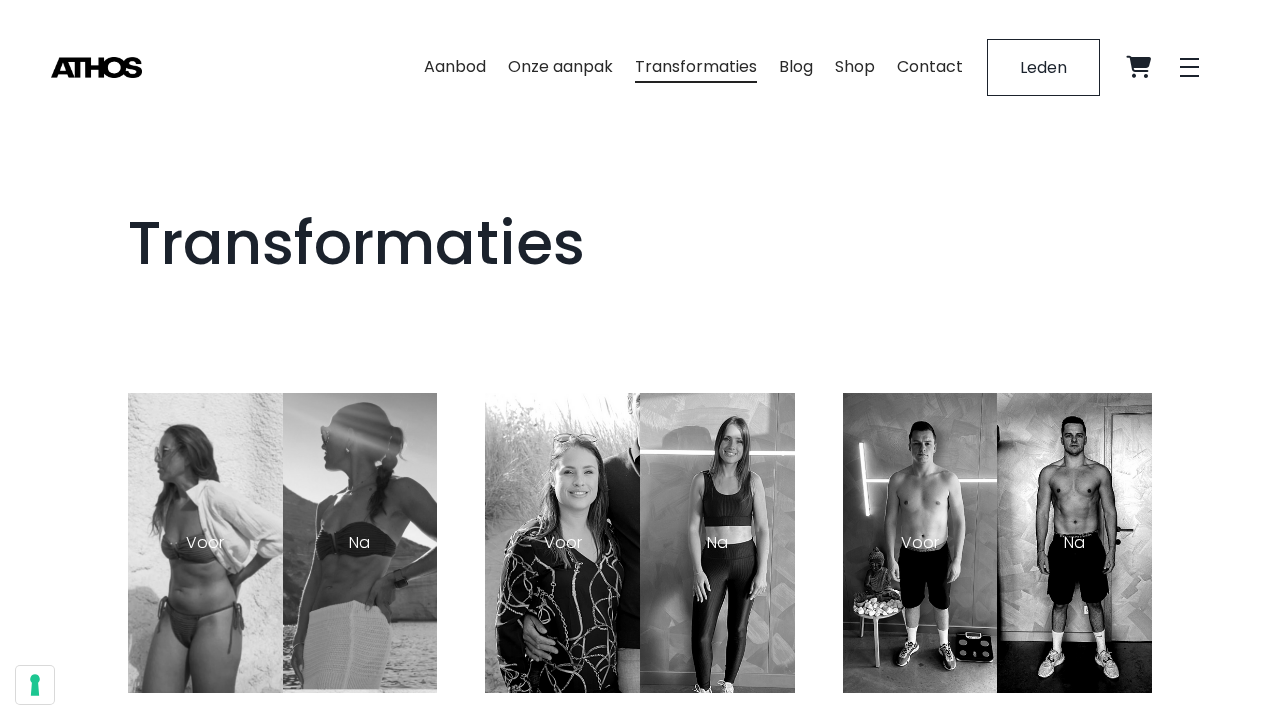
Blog (796, 66)
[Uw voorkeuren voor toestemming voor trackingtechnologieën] (35, 685)
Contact (930, 66)
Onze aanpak (560, 66)
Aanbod (455, 66)
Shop (855, 66)
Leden (1043, 67)
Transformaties (696, 66)
